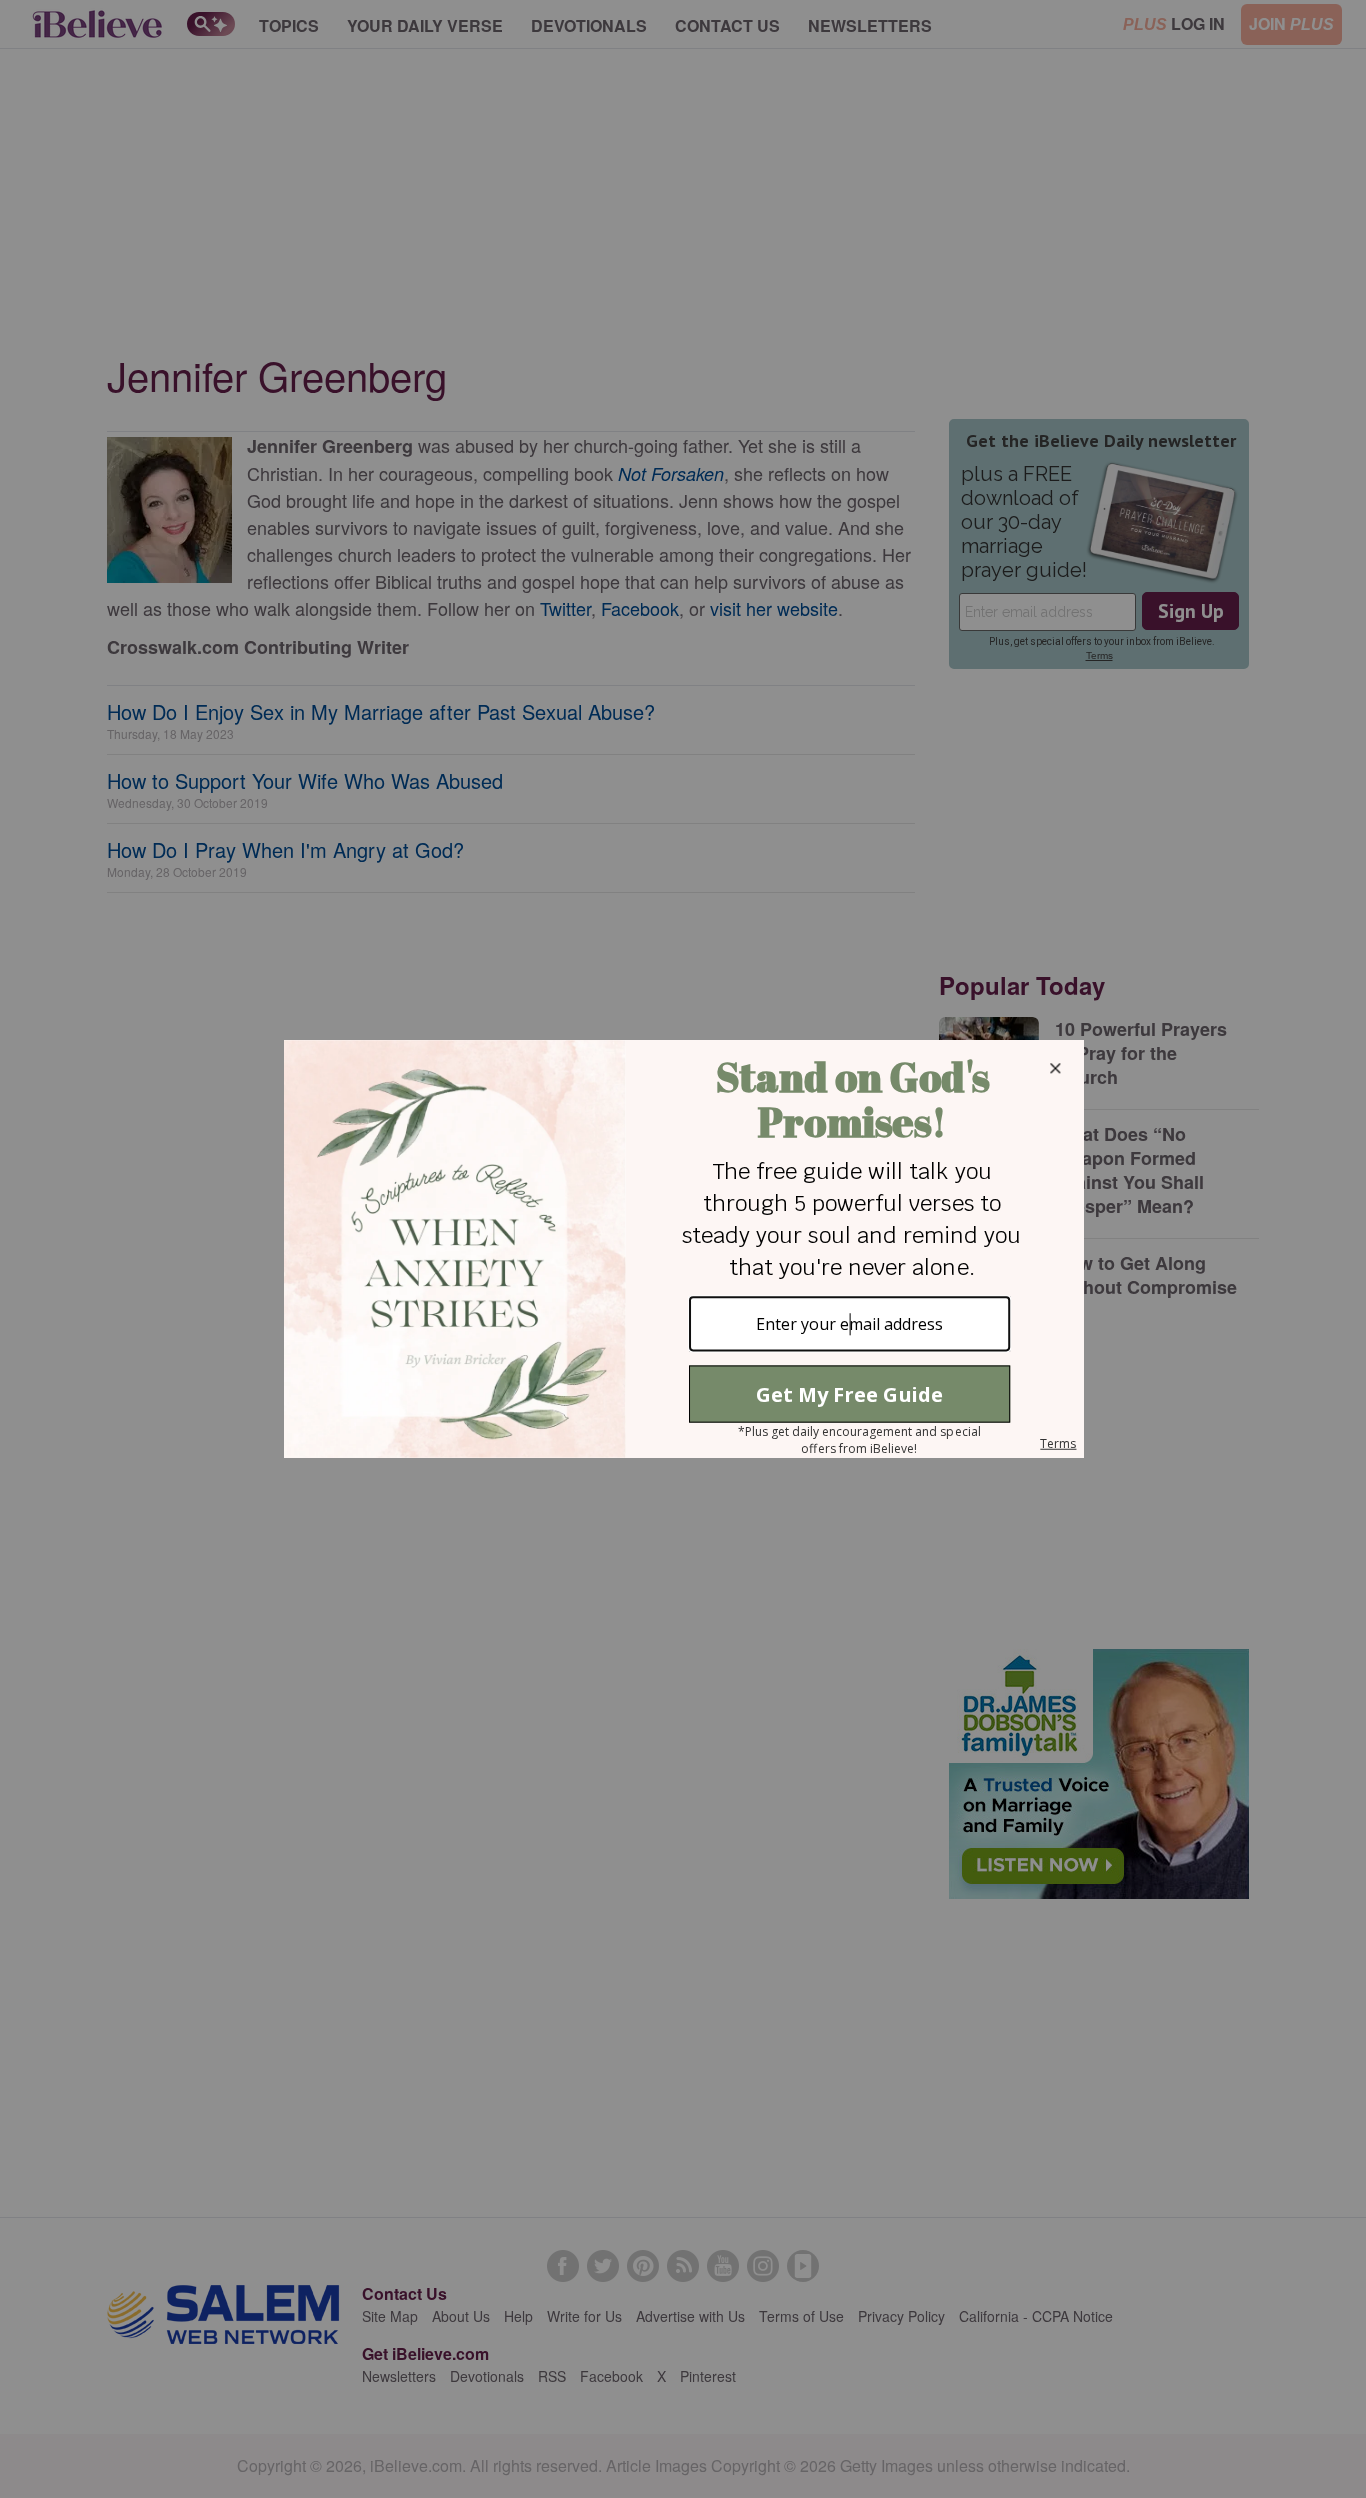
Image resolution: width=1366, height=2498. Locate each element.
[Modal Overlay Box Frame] (683, 1249)
